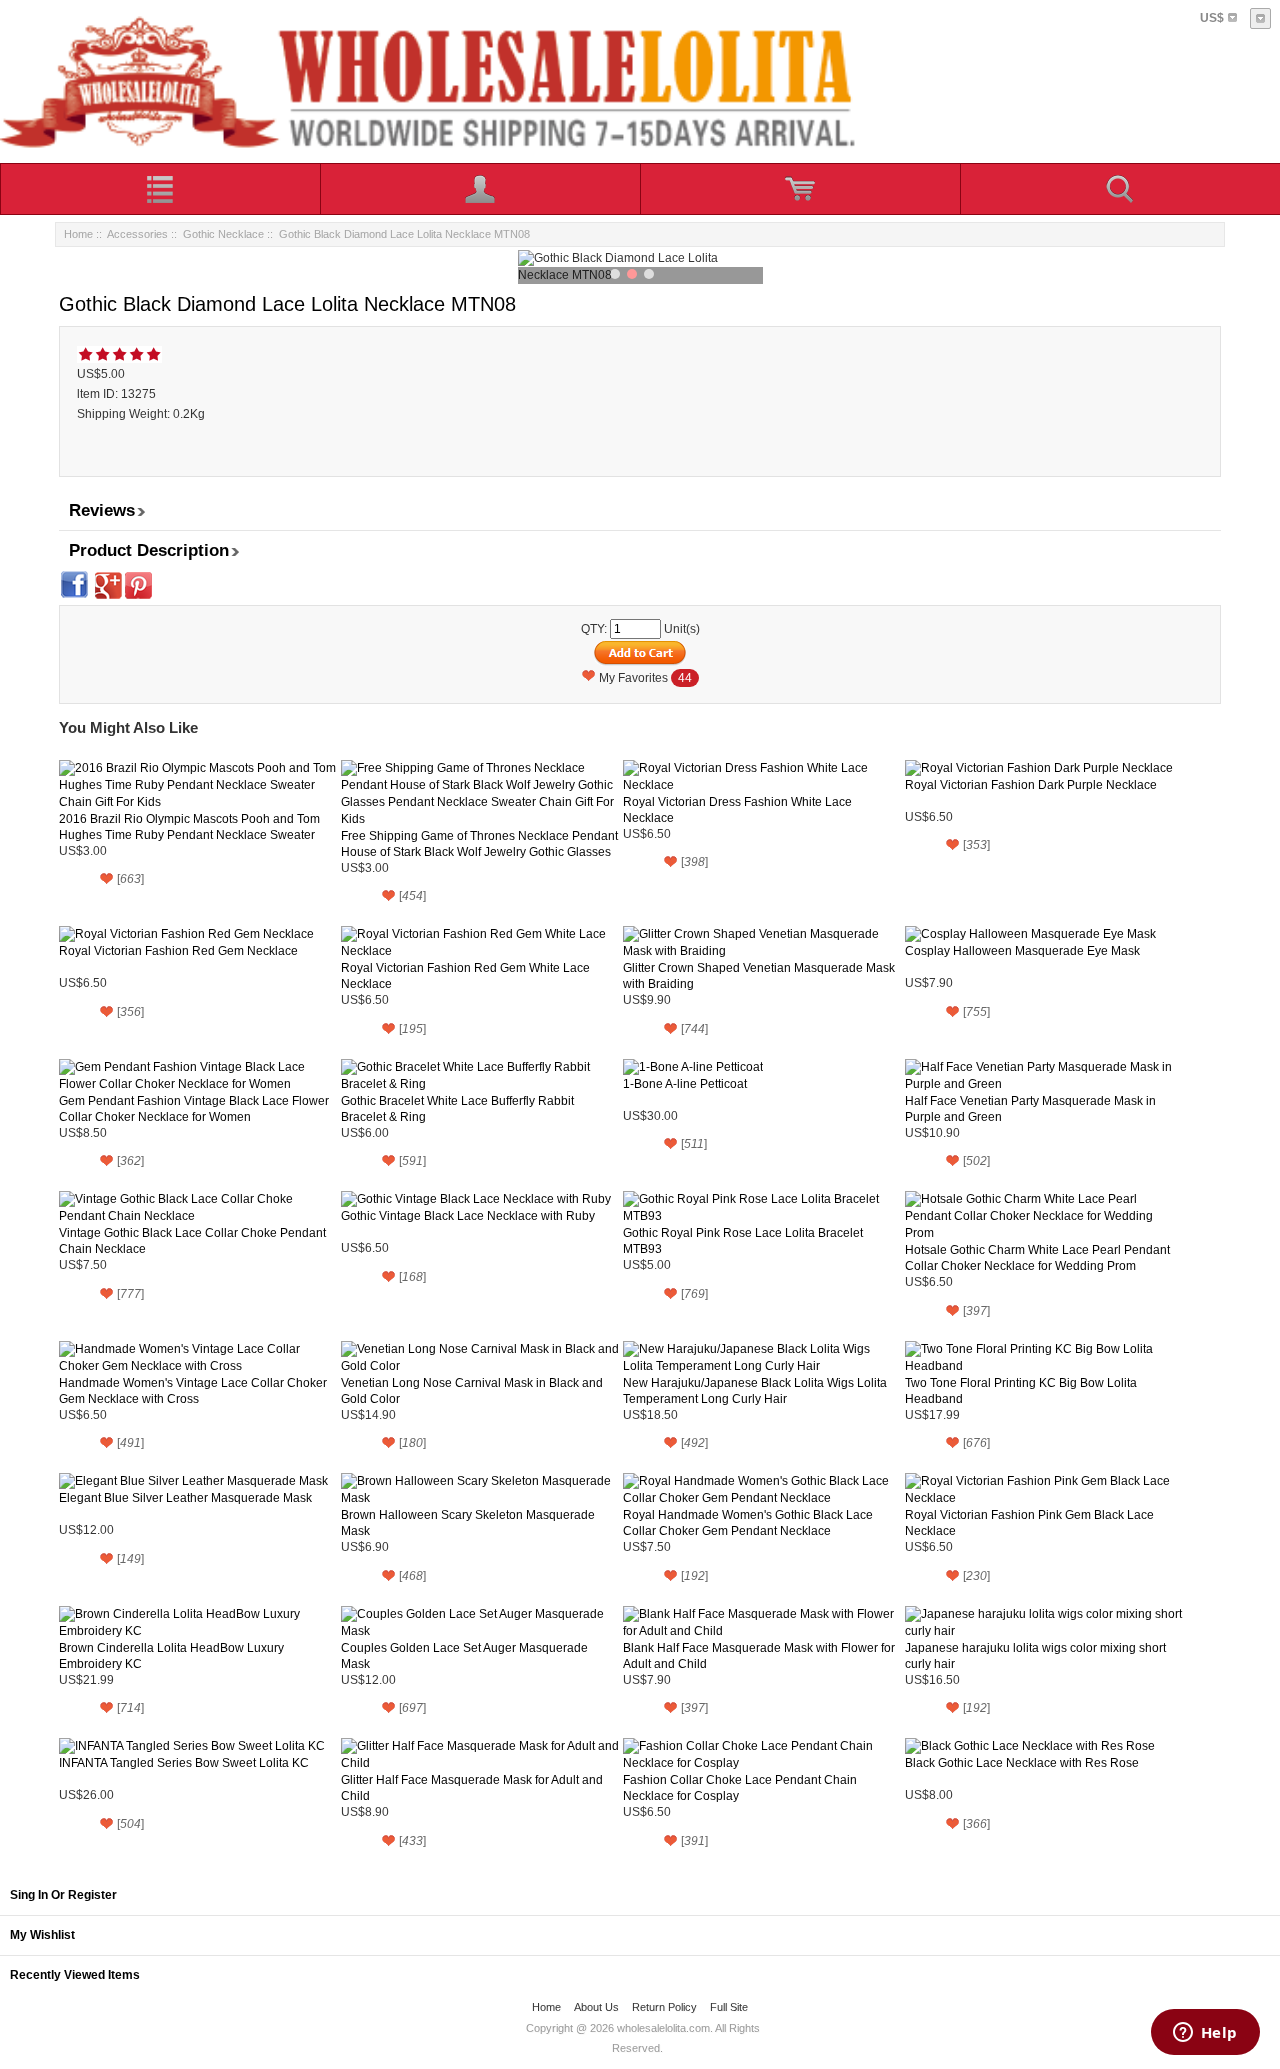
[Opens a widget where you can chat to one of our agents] (1205, 2034)
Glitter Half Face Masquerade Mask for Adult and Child (472, 1788)
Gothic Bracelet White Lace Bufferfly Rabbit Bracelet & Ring (457, 1109)
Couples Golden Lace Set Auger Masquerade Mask (464, 1656)
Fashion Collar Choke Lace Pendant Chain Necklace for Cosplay (740, 1788)
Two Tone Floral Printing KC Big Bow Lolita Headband (1021, 1391)
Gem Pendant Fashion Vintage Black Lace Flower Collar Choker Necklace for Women (194, 1109)
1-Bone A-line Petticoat (685, 1084)
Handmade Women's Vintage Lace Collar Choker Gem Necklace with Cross (193, 1391)
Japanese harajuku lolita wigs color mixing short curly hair (1035, 1656)
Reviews (102, 510)
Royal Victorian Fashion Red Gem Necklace (178, 951)
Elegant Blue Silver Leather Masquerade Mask (185, 1498)
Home (78, 234)
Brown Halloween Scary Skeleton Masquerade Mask (468, 1523)
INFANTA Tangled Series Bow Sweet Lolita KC (184, 1763)
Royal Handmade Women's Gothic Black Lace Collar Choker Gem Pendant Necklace (748, 1523)
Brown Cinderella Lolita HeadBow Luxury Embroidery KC (171, 1656)
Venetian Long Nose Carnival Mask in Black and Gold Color (472, 1391)
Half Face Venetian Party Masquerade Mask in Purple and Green (1030, 1109)
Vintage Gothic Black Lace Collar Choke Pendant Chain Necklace (192, 1241)
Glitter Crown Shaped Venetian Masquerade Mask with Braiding (759, 976)
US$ (1212, 18)
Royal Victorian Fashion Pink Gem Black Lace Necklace (1029, 1523)
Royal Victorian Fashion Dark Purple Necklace (1031, 785)
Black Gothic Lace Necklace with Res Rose (1022, 1763)
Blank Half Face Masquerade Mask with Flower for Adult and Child (759, 1656)
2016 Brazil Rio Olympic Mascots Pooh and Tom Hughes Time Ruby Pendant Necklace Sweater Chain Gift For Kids (189, 827)
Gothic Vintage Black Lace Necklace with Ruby (468, 1216)
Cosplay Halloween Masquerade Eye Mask (1022, 951)
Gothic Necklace (223, 234)
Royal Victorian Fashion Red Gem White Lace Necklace (465, 976)
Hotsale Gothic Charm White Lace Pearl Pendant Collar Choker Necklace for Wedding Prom (1037, 1258)
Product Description (149, 550)
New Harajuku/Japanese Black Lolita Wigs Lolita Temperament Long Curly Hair (755, 1391)
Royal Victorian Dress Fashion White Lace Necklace (737, 810)
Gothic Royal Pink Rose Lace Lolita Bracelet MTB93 (743, 1241)
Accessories (137, 234)
